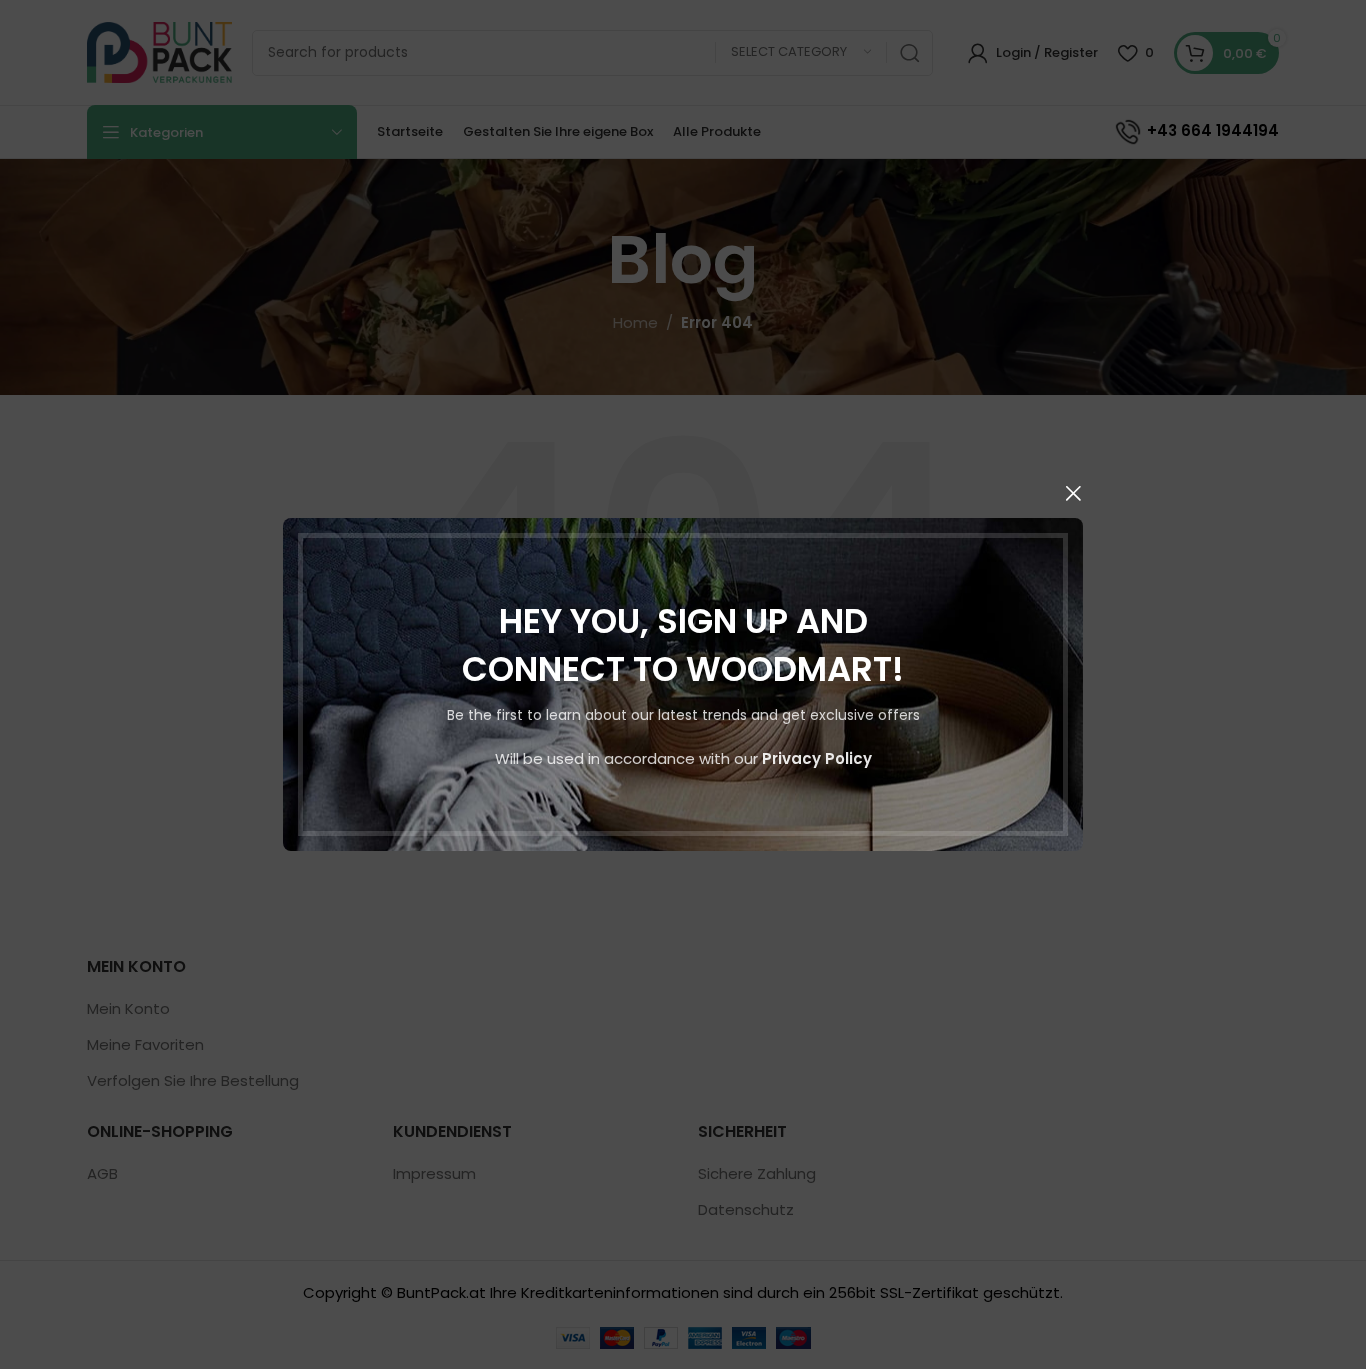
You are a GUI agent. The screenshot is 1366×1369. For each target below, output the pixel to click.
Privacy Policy (817, 758)
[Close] (1073, 493)
